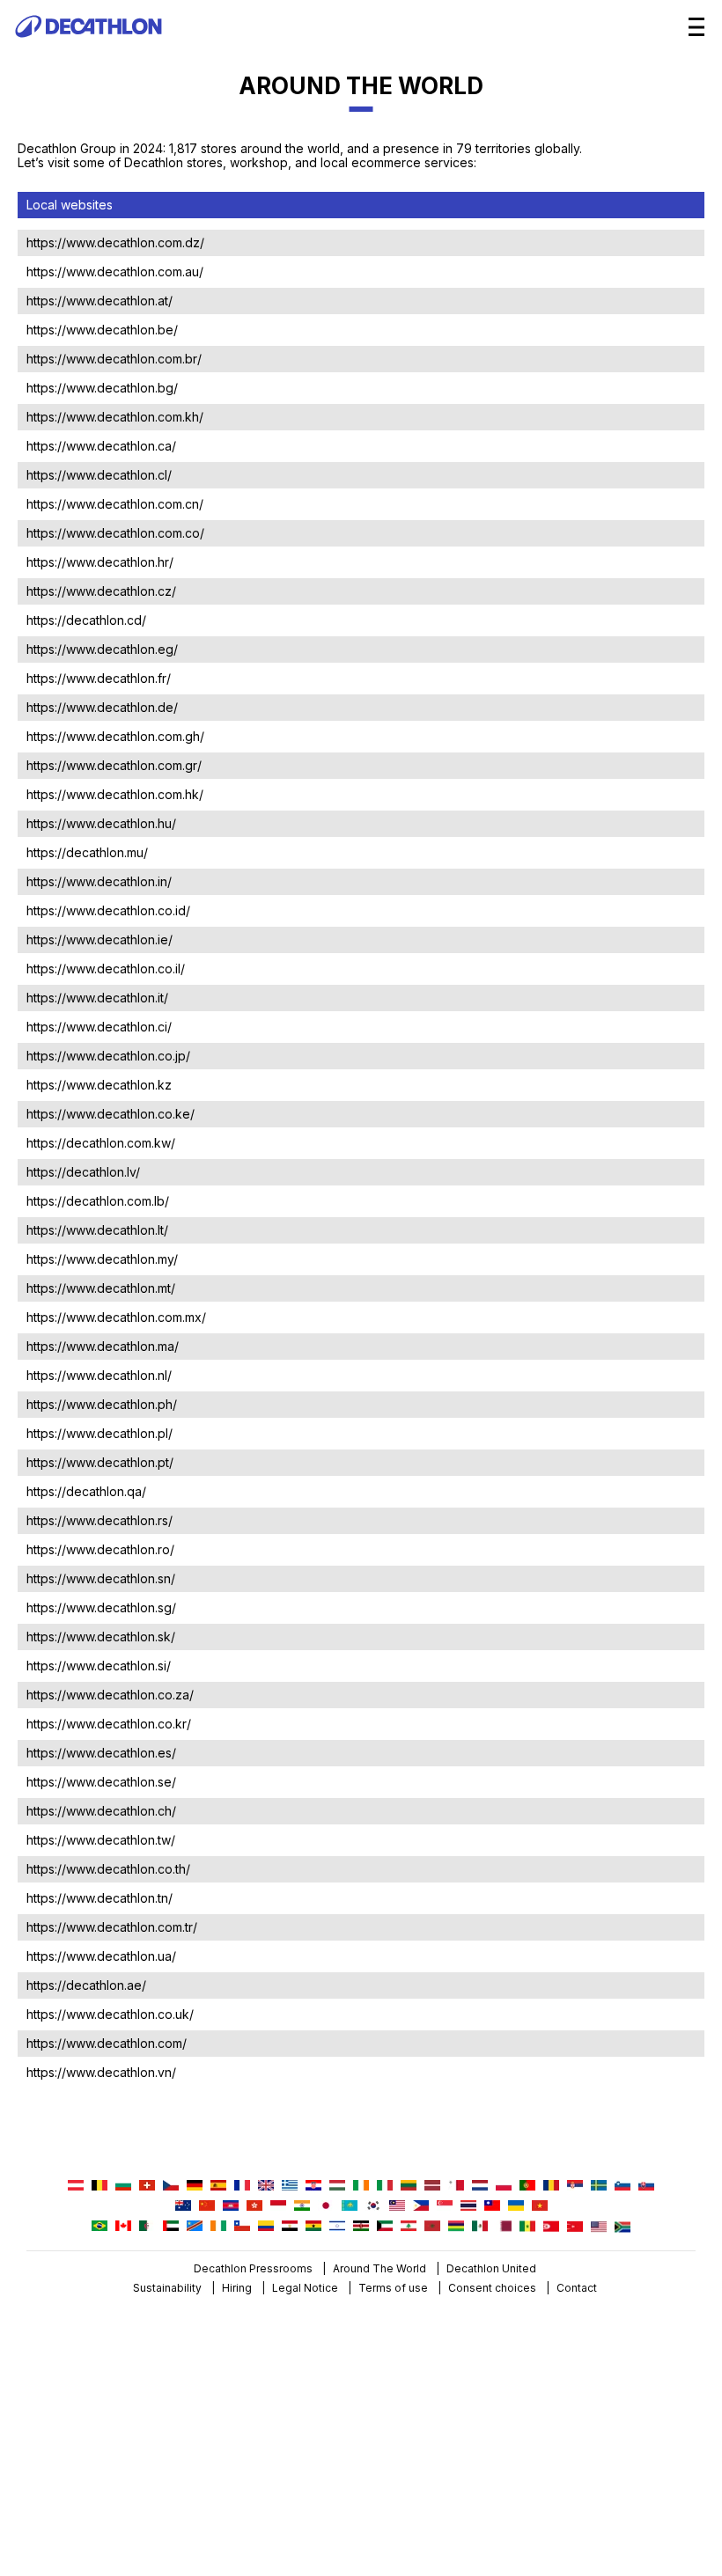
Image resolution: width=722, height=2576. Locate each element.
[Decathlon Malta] (456, 2187)
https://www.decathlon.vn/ (101, 2072)
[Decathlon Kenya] (361, 2227)
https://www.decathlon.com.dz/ (115, 242)
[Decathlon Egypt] (290, 2227)
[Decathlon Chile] (242, 2227)
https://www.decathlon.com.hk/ (115, 794)
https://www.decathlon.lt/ (97, 1230)
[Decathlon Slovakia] (646, 2187)
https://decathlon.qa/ (86, 1491)
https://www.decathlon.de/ (102, 707)
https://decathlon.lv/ (83, 1172)
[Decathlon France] (242, 2187)
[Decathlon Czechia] (171, 2187)
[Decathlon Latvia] (432, 2187)
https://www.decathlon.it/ (97, 998)
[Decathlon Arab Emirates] (171, 2227)
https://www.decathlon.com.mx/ (116, 1317)
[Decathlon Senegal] (527, 2227)
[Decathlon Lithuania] (409, 2187)
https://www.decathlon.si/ (99, 1666)
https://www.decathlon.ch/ (101, 1811)
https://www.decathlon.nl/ (99, 1375)
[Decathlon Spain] (218, 2187)
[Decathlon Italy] (385, 2187)
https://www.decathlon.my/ (102, 1259)
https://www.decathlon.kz (99, 1085)
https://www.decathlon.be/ (102, 330)
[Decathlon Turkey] (575, 2227)
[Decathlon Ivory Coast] (218, 2227)
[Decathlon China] (207, 2207)
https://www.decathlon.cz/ (101, 591)
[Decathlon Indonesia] (278, 2207)
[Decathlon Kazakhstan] (350, 2207)
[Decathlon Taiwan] (492, 2207)
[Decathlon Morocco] (432, 2227)
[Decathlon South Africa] (623, 2227)
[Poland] (504, 2187)
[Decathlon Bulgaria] (123, 2187)
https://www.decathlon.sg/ (101, 1607)
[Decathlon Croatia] (313, 2187)
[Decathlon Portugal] (527, 2187)
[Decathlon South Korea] (373, 2207)
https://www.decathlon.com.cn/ (115, 504)
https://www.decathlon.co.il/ (106, 969)
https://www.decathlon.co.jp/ (108, 1056)
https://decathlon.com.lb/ (98, 1201)
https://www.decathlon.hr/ (100, 562)
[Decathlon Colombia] (266, 2227)
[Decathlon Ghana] (313, 2227)
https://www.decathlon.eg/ (102, 649)
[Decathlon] (88, 49)
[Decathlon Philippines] (421, 2207)
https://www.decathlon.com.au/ (115, 272)
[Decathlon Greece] (290, 2187)
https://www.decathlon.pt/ (100, 1462)
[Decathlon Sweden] (599, 2187)
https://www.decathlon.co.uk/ (110, 2014)
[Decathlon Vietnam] (540, 2207)
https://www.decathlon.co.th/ (108, 1869)
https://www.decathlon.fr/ (99, 678)
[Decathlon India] (302, 2207)
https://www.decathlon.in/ (99, 881)
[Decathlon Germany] (195, 2187)
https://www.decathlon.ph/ (102, 1404)
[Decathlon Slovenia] (623, 2187)
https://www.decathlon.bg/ (102, 388)
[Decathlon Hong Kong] (254, 2207)
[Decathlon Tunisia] (551, 2227)
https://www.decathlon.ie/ (99, 939)
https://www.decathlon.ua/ (101, 1956)
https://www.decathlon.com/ (107, 2043)
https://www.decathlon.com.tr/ (112, 1927)
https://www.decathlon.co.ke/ (111, 1114)
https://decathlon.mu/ (87, 852)
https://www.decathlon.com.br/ (114, 359)
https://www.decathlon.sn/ (101, 1578)
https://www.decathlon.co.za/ (110, 1695)
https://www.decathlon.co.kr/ (109, 1724)
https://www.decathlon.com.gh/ (115, 736)
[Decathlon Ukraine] (516, 2207)
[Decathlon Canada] (123, 2227)
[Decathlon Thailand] (468, 2207)
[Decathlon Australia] (183, 2207)
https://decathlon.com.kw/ (101, 1143)
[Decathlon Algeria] (147, 2227)
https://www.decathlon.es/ (101, 1753)
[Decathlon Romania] (551, 2187)
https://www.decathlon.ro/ (100, 1549)
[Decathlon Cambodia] (231, 2207)
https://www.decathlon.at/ (99, 301)
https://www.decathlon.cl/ (99, 475)
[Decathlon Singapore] (445, 2207)
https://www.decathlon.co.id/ (108, 910)
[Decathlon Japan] (326, 2207)
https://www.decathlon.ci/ (99, 1027)
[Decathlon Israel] (337, 2227)
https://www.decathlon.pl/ (99, 1433)
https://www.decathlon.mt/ (101, 1288)
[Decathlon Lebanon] (409, 2227)
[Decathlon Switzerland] (147, 2187)
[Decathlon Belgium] (99, 2187)
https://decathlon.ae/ (86, 1985)
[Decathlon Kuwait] (385, 2227)
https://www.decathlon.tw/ (101, 1840)
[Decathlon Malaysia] (397, 2207)
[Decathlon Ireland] (361, 2187)
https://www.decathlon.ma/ (103, 1346)
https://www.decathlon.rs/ (99, 1520)
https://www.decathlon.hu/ (101, 823)
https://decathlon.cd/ (86, 620)
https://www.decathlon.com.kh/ (115, 417)
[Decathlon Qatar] (504, 2227)
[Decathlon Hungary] (337, 2187)
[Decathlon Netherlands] (480, 2187)
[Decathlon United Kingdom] (266, 2187)
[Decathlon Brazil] (99, 2227)
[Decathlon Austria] (76, 2187)
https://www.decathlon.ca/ (101, 446)
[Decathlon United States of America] (599, 2227)
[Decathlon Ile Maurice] (456, 2227)
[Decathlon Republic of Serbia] (575, 2187)
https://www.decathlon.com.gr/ (114, 765)
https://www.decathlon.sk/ (101, 1637)
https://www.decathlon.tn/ (99, 1898)
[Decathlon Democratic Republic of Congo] (195, 2227)
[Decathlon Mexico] (480, 2227)
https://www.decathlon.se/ (101, 1782)
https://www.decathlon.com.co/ (115, 533)
